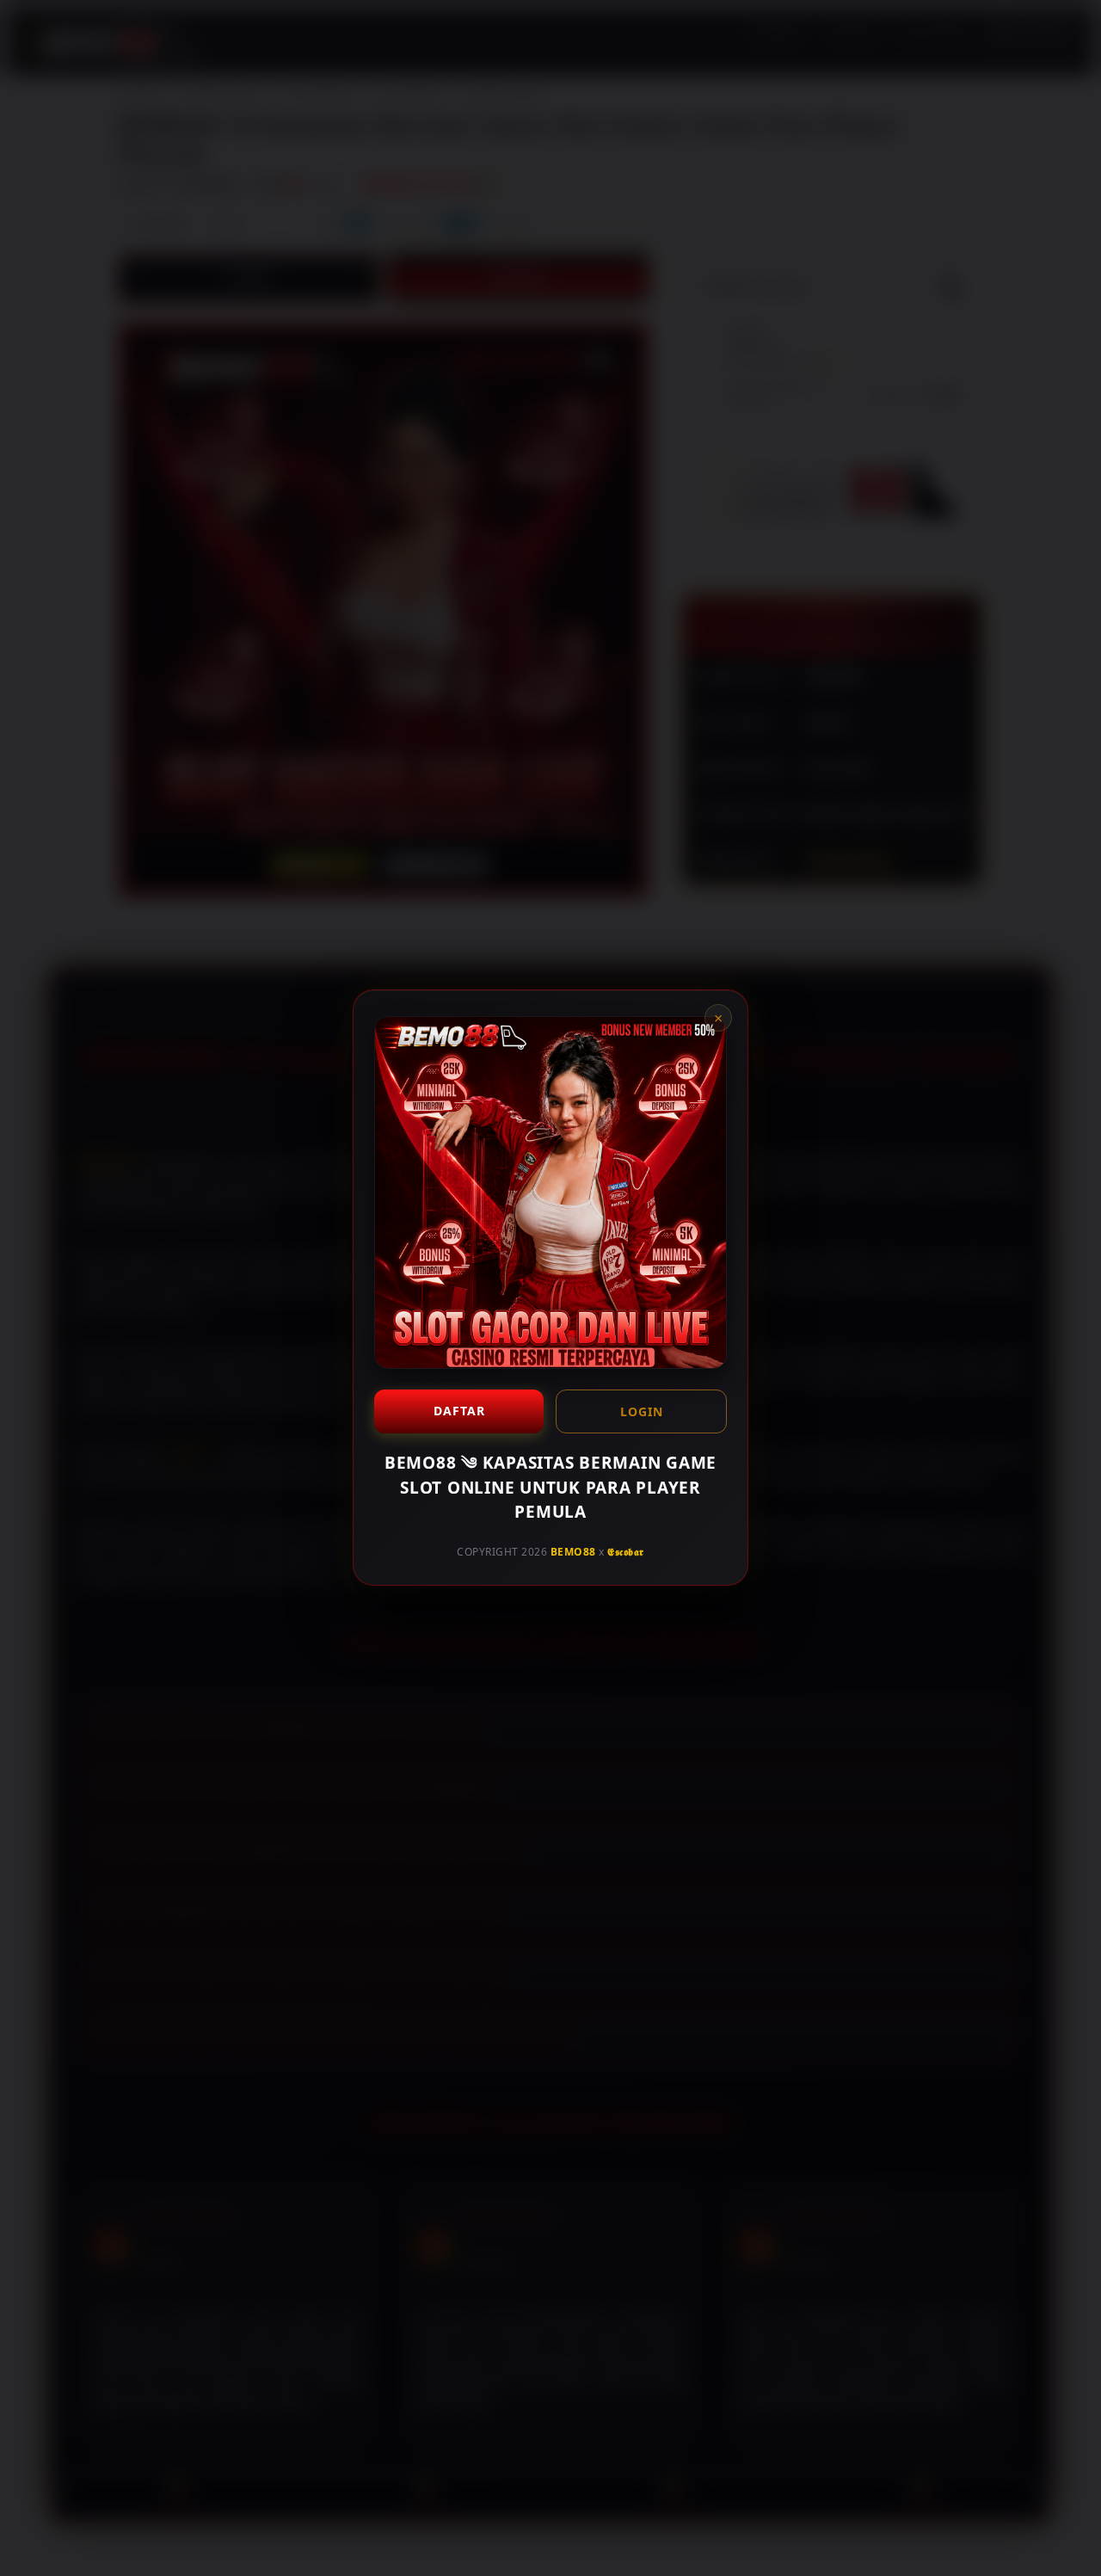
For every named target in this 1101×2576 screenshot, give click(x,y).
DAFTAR (459, 1411)
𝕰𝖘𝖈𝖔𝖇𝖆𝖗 (626, 1552)
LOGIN (642, 1411)
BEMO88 (573, 1552)
